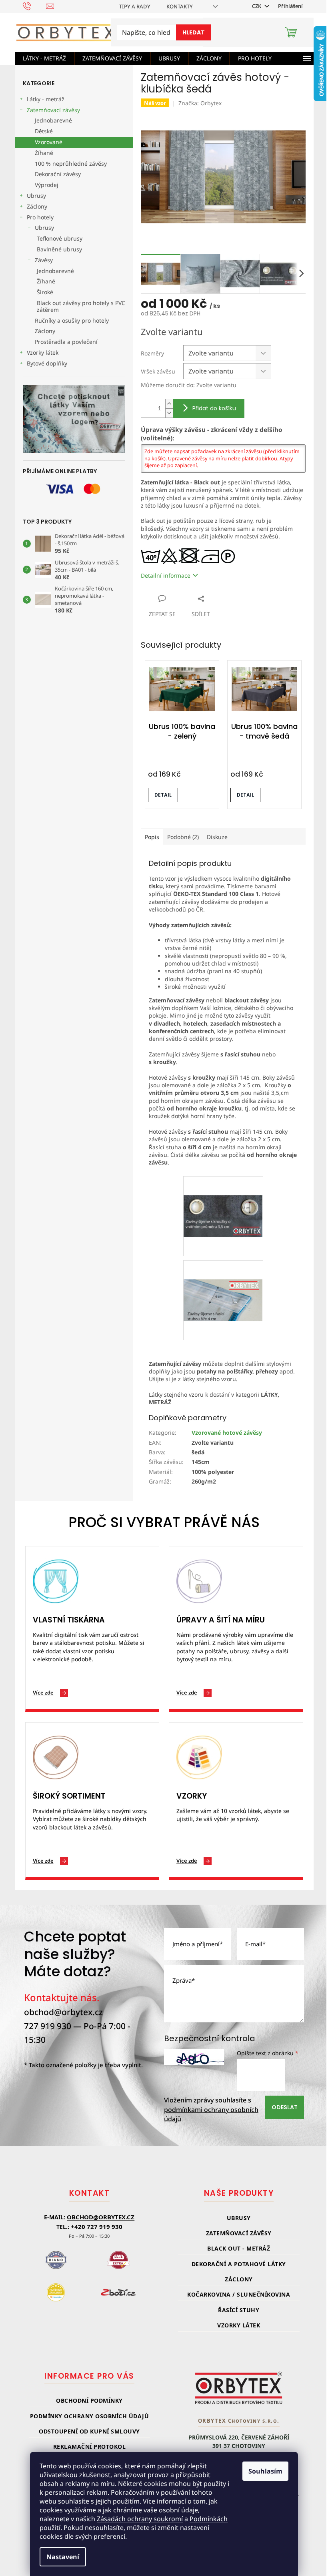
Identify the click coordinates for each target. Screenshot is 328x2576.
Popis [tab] (152, 837)
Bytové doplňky (47, 363)
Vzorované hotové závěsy (227, 1433)
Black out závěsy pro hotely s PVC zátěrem (81, 306)
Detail (163, 795)
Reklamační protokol (90, 2446)
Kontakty (180, 6)
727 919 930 (48, 2026)
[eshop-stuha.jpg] (223, 1280)
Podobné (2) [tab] (183, 837)
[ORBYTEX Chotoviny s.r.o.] (239, 2388)
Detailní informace (166, 575)
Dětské (44, 131)
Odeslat (285, 2107)
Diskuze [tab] (217, 837)
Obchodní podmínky (89, 2400)
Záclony (37, 206)
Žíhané (44, 153)
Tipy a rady (135, 6)
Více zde (43, 1693)
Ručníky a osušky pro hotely (72, 320)
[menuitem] (44, 58)
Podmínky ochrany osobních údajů (90, 2416)
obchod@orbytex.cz (63, 2012)
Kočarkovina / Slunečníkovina (239, 2294)
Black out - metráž (239, 2248)
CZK (257, 6)
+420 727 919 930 (97, 2227)
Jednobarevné (53, 120)
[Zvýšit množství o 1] (169, 404)
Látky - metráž (46, 99)
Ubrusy (36, 196)
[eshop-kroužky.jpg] (223, 1196)
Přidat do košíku (214, 408)
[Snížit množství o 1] (169, 413)
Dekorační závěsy (58, 174)
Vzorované (49, 142)
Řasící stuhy (239, 2310)
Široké (45, 292)
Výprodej (47, 185)
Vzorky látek (43, 352)
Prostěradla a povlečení (66, 342)
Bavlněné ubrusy (59, 249)
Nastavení (63, 2557)
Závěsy (44, 260)
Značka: (200, 103)
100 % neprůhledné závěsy (71, 164)
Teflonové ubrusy (60, 238)
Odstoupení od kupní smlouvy (89, 2431)
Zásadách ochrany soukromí (140, 2519)
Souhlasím (265, 2471)
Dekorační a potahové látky (239, 2264)
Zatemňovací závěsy (53, 110)
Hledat (194, 32)
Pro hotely (40, 217)
